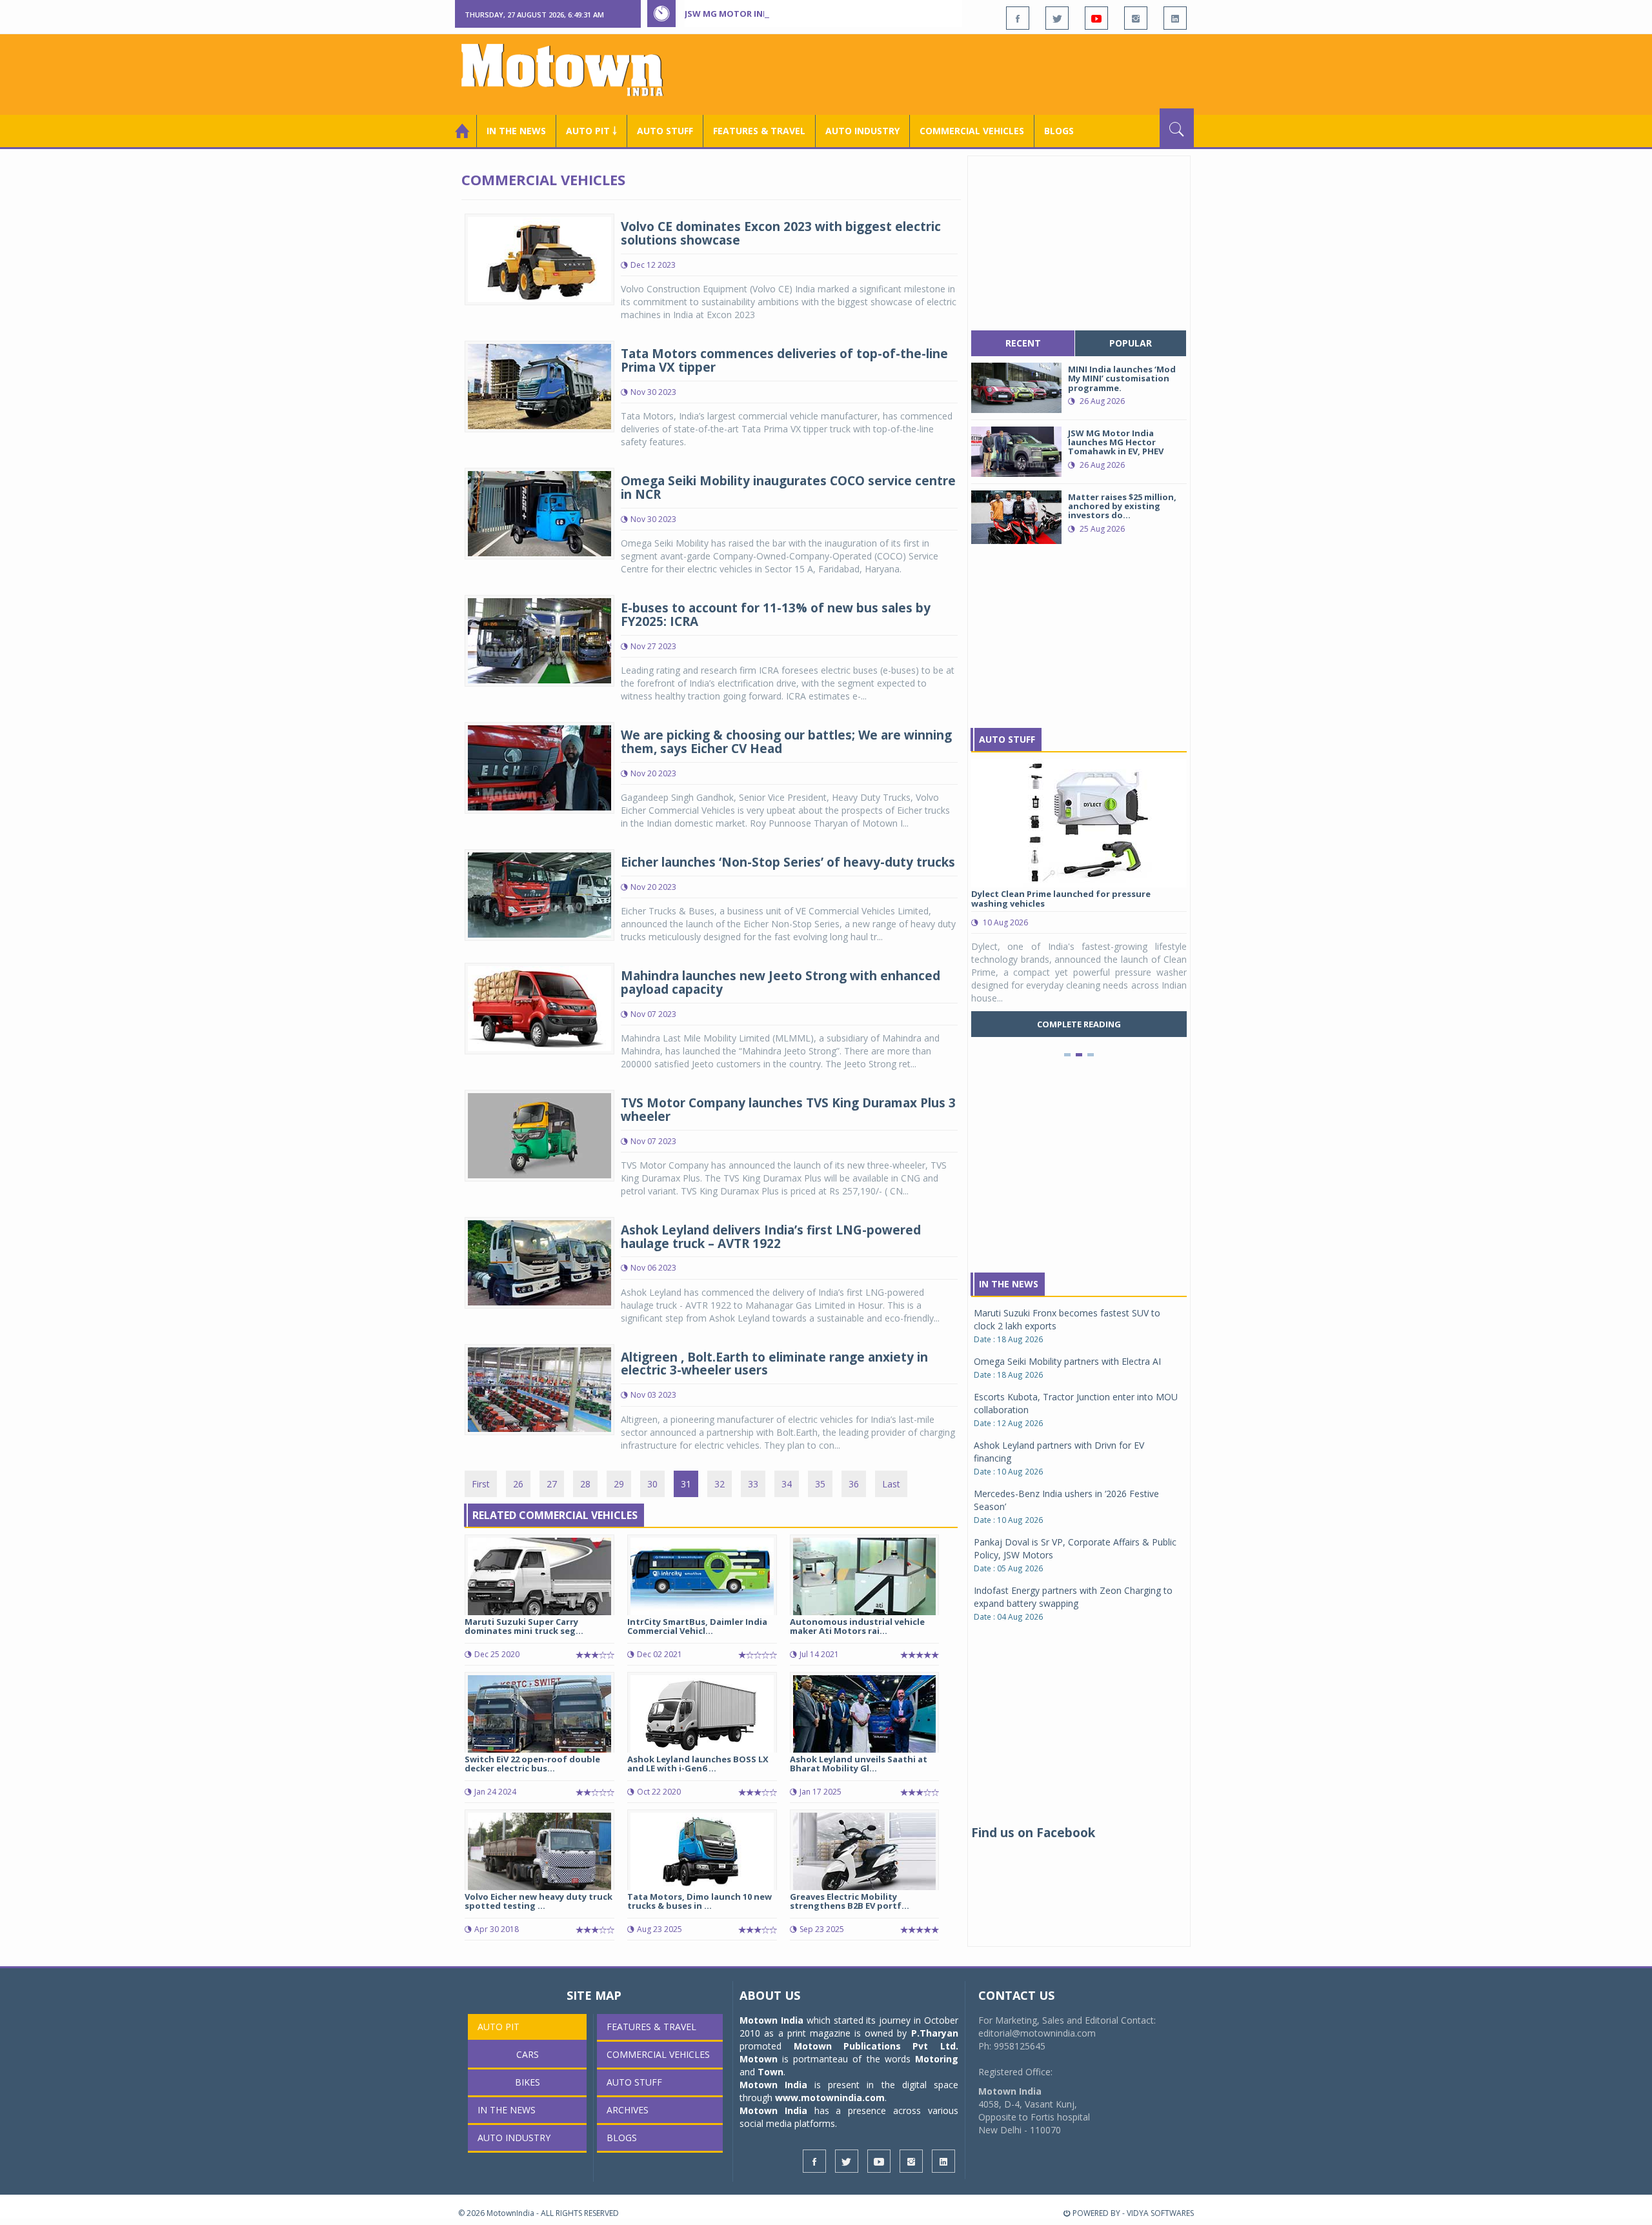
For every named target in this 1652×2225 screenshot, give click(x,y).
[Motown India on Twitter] (1057, 18)
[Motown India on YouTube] (1096, 18)
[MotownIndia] (571, 70)
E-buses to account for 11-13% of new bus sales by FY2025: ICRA (776, 615)
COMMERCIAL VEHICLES (972, 131)
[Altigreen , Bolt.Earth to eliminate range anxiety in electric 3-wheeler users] (539, 1388)
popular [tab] (1131, 343)
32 (720, 1484)
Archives (628, 2110)
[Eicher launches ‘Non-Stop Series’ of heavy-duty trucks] (539, 893)
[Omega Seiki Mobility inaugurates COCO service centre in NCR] (539, 513)
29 (619, 1484)
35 (820, 1484)
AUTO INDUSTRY (862, 131)
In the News (516, 131)
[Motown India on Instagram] (1136, 18)
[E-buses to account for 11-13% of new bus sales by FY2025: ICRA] (539, 640)
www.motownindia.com (830, 2098)
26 (518, 1484)
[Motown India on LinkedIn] (1175, 18)
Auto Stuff (665, 131)
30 (652, 1484)
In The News (1009, 1284)
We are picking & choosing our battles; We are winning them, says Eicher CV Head (786, 742)
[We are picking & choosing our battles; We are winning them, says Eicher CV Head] (539, 767)
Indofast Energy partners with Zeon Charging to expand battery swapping (1073, 1597)
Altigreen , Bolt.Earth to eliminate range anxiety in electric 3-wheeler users (774, 1364)
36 (854, 1484)
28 (585, 1484)
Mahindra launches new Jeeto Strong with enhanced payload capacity (781, 982)
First (481, 1484)
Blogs (1059, 131)
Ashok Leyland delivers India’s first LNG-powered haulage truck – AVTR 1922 (771, 1237)
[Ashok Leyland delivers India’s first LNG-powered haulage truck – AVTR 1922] (539, 1261)
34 (787, 1484)
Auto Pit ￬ (591, 131)
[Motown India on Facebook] (1018, 18)
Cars (528, 2054)
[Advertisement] (959, 73)
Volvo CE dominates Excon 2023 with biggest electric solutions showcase (781, 233)
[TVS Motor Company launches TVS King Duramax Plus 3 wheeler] (539, 1134)
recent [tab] (1023, 343)
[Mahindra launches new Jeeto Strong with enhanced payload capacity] (539, 1008)
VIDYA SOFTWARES (1160, 2213)
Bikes (528, 2082)
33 (753, 1484)
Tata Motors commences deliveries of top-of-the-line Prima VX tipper (784, 360)
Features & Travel (759, 131)
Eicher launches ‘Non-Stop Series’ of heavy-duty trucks (788, 862)
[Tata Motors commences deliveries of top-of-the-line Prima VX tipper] (539, 386)
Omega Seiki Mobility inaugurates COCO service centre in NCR (788, 488)
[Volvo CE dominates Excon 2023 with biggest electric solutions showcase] (539, 258)
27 (552, 1484)
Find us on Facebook (1033, 1833)
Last (891, 1484)
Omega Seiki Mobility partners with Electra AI (1067, 1361)
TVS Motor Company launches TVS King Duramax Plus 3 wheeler (788, 1110)
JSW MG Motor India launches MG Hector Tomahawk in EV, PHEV (832, 14)
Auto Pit (499, 2027)
